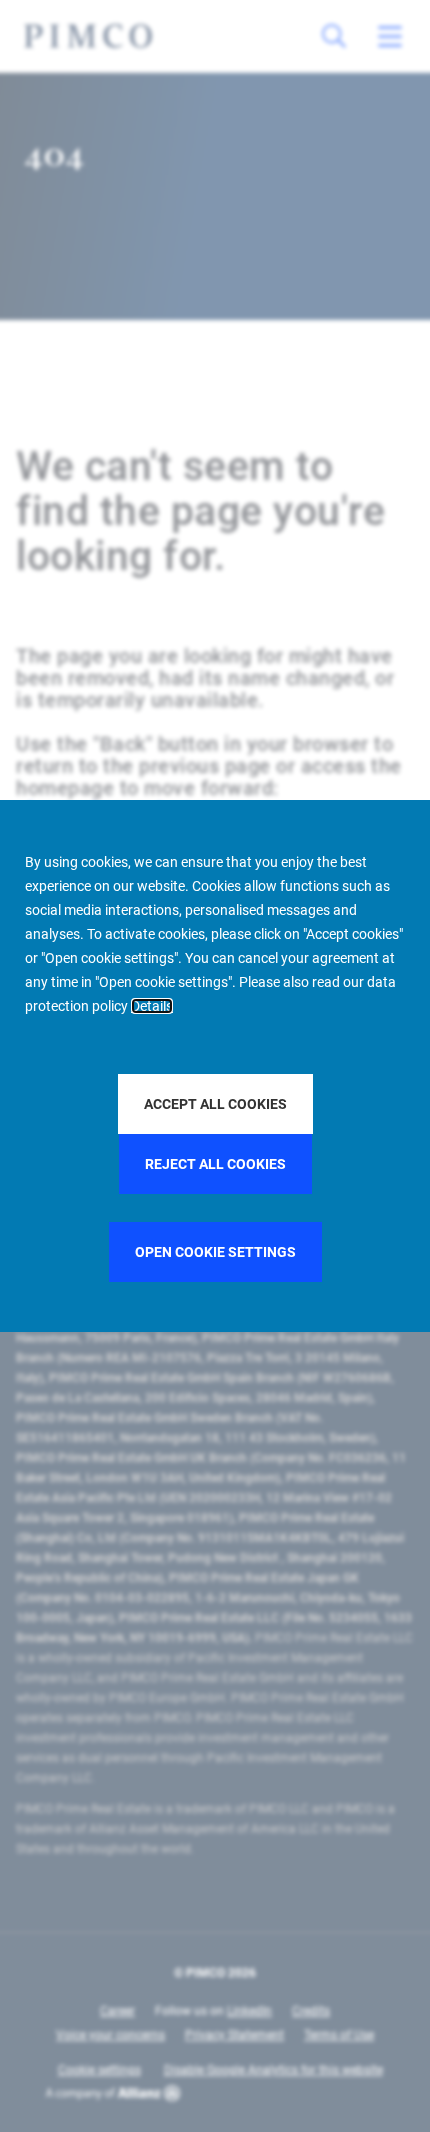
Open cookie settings (215, 1252)
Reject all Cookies (215, 1164)
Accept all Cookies (215, 1104)
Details (152, 1006)
